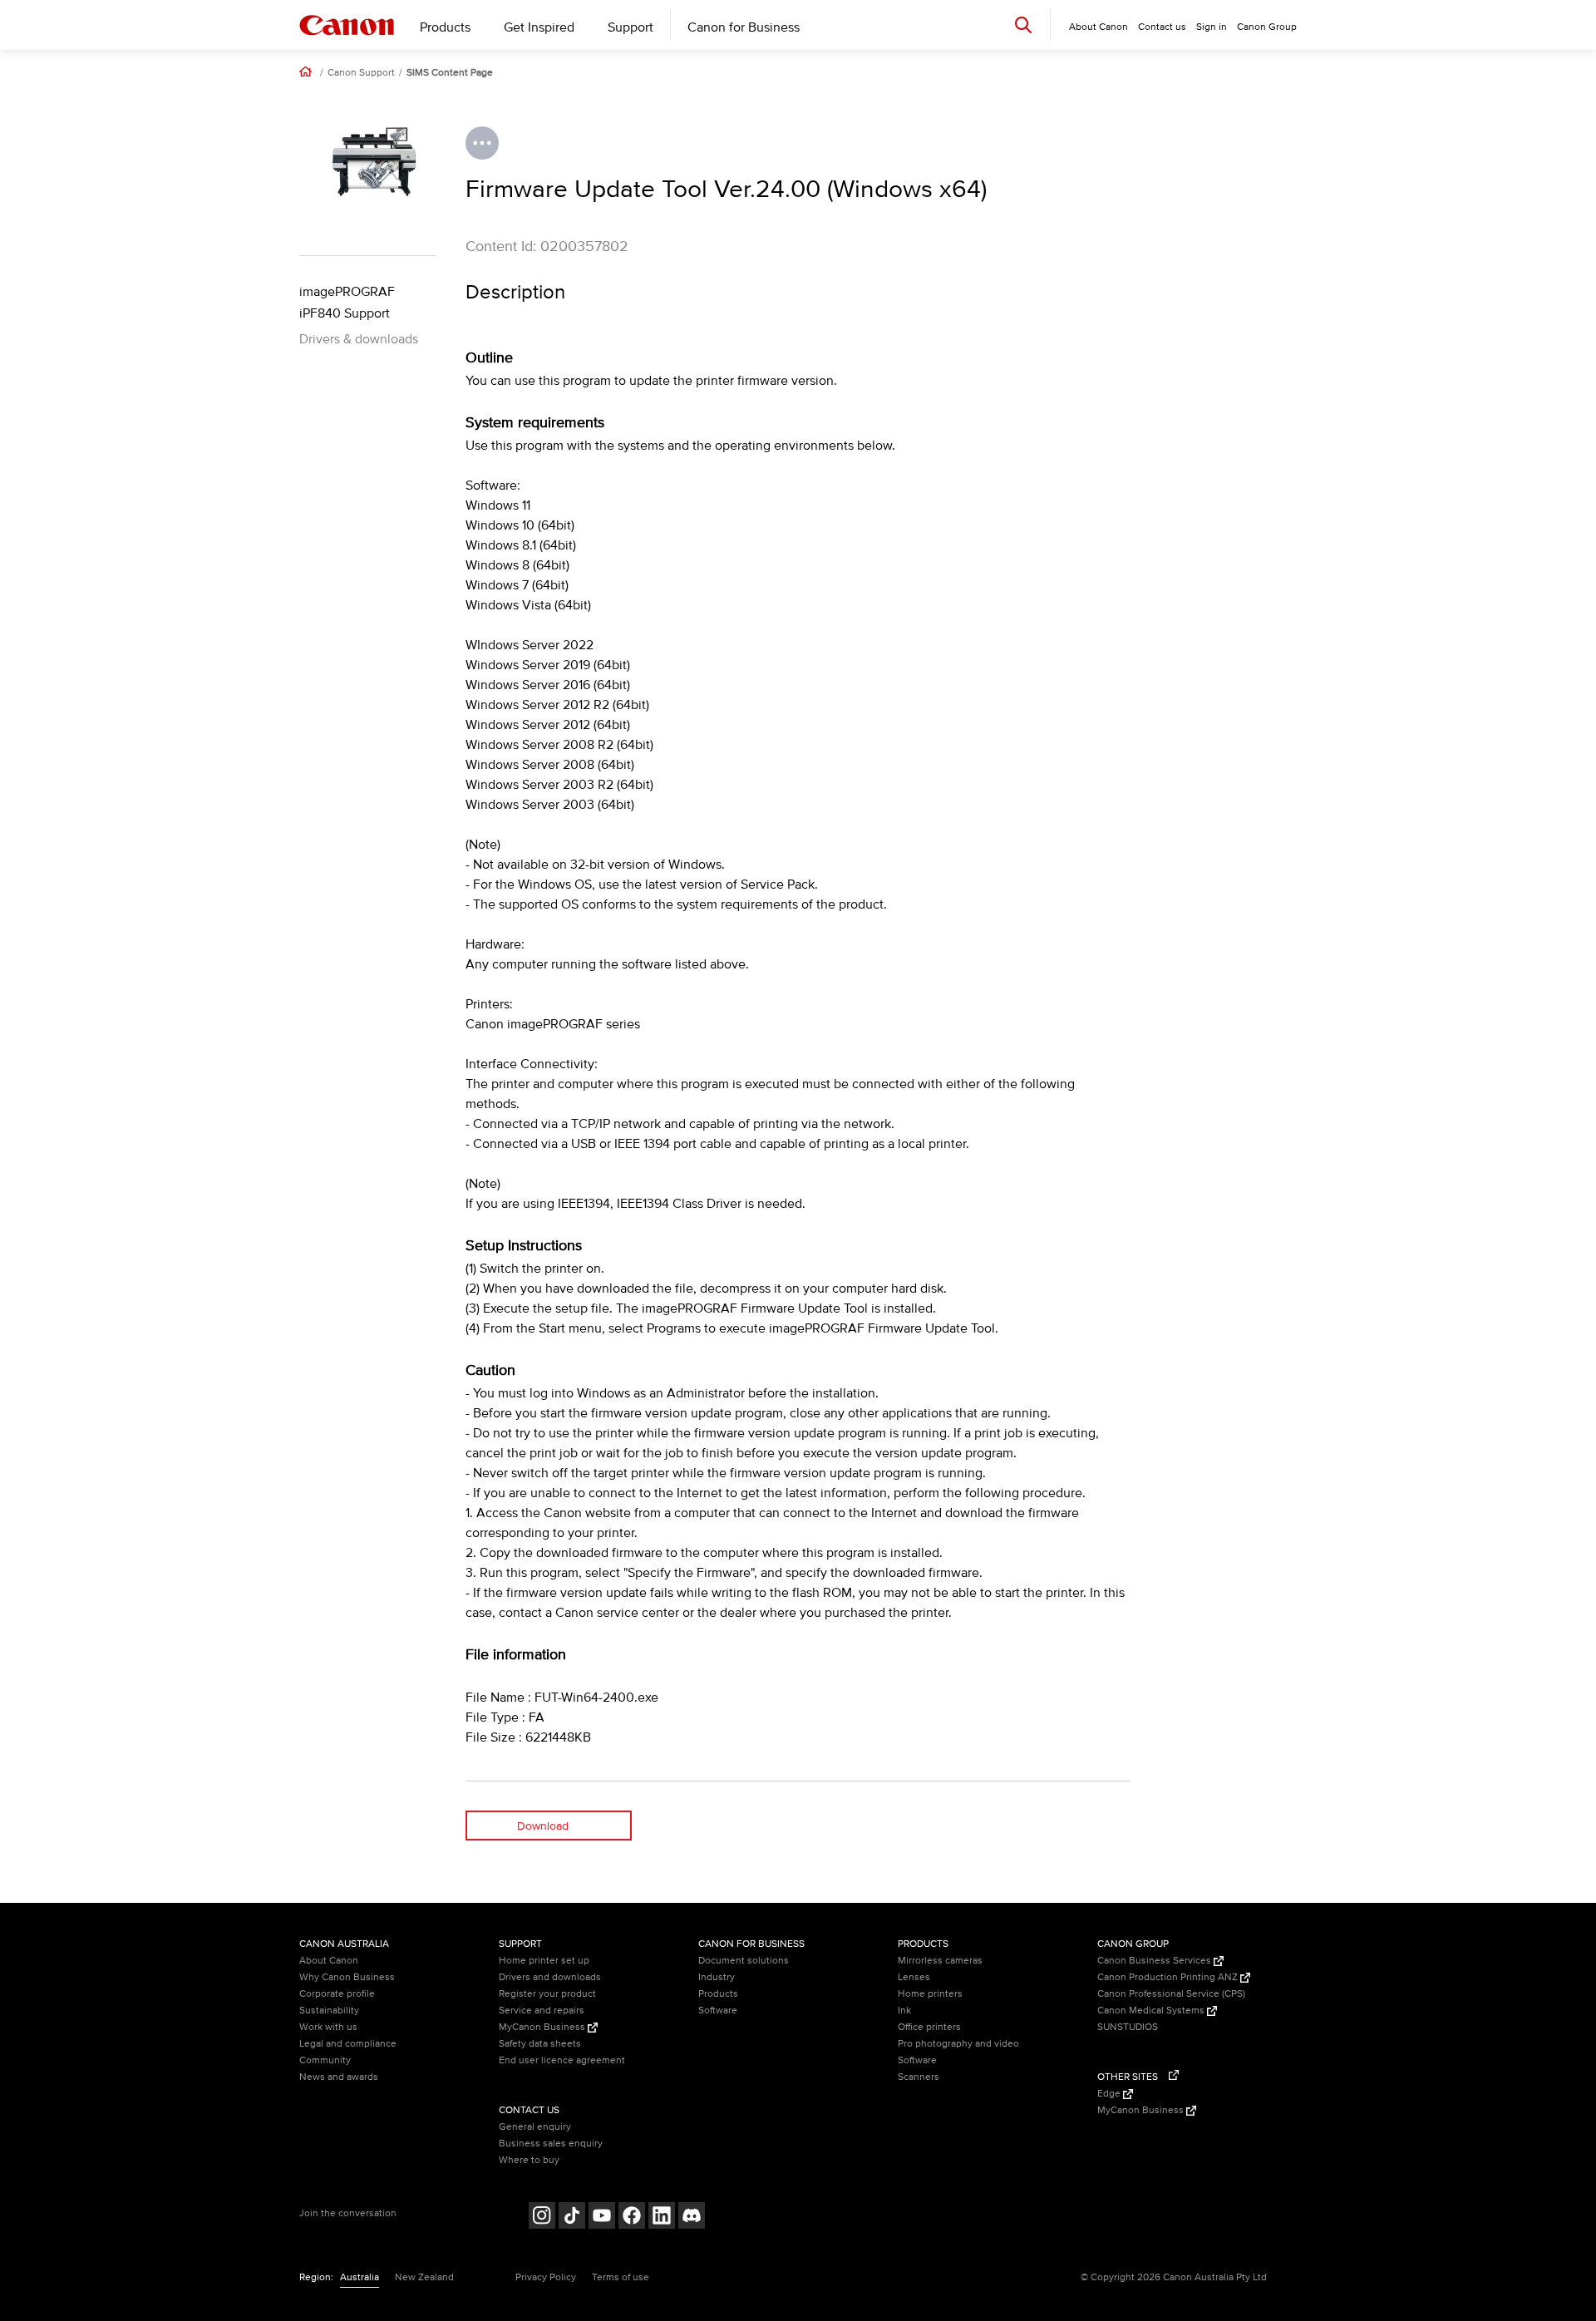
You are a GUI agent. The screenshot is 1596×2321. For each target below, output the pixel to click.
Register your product (547, 1994)
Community (325, 2060)
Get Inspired (539, 27)
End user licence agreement (562, 2060)
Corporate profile (337, 1994)
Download (543, 1826)
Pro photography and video (958, 2044)
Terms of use (621, 2277)
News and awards (339, 2077)
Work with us (328, 2027)
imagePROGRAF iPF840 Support (347, 303)
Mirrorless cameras (940, 1961)
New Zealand (424, 2277)
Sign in (1212, 27)
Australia (360, 2277)
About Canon (329, 1961)
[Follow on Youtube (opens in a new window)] (602, 2218)
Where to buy (529, 2160)
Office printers (929, 2027)
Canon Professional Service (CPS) (1171, 1994)
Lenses (914, 1977)
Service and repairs (542, 2011)
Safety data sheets (540, 2044)
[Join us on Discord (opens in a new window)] (692, 2218)
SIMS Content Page (450, 73)
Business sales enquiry (551, 2144)
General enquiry (535, 2127)
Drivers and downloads (550, 1977)
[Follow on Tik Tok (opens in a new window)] (572, 2218)
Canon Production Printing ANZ (1169, 1977)
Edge (1110, 2094)
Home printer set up (544, 1961)
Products (445, 27)
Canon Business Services (1155, 1961)
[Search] (1023, 25)
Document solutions (744, 1961)
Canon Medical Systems (1152, 2011)
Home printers (930, 1994)
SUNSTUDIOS (1128, 2027)
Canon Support (361, 73)
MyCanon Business (543, 2027)
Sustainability (329, 2011)
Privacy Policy (546, 2277)
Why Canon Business (347, 1977)
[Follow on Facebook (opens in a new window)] (632, 2218)
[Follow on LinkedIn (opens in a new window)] (662, 2218)
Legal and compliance (348, 2044)
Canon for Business (744, 27)
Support (631, 27)
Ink (904, 2011)
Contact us (1162, 27)
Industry (717, 1977)
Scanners (919, 2077)
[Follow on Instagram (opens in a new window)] (542, 2218)
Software (718, 2011)
